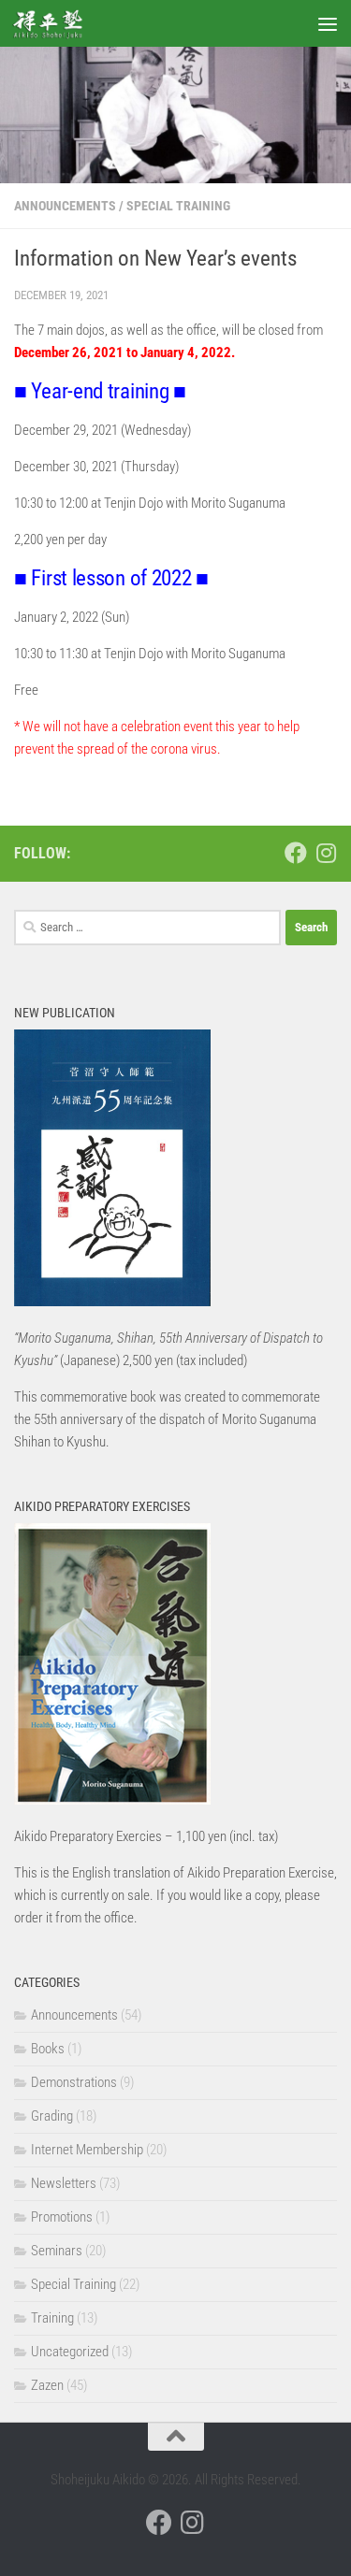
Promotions (62, 2217)
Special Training (178, 206)
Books (48, 2049)
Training (52, 2318)
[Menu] (328, 23)
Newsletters (64, 2183)
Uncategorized (70, 2352)
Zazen (47, 2385)
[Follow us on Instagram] (326, 853)
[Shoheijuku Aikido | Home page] (59, 23)
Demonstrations (74, 2082)
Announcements (65, 206)
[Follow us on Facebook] (296, 853)
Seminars (57, 2251)
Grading (52, 2116)
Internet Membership (87, 2150)
